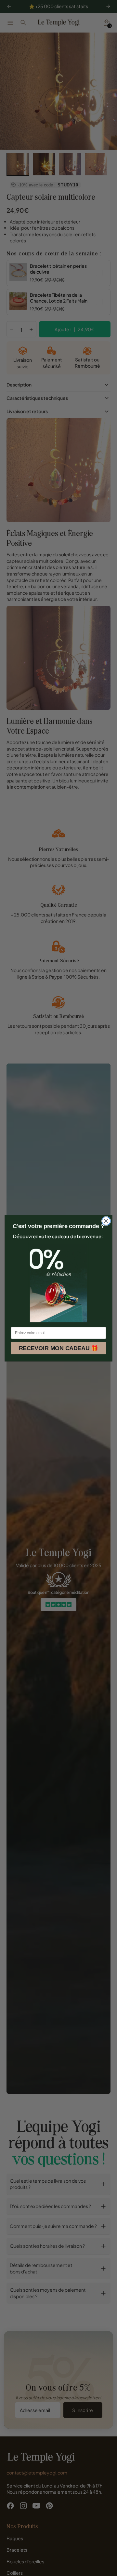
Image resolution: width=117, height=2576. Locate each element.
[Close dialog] (106, 1221)
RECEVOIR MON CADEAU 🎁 (59, 1348)
